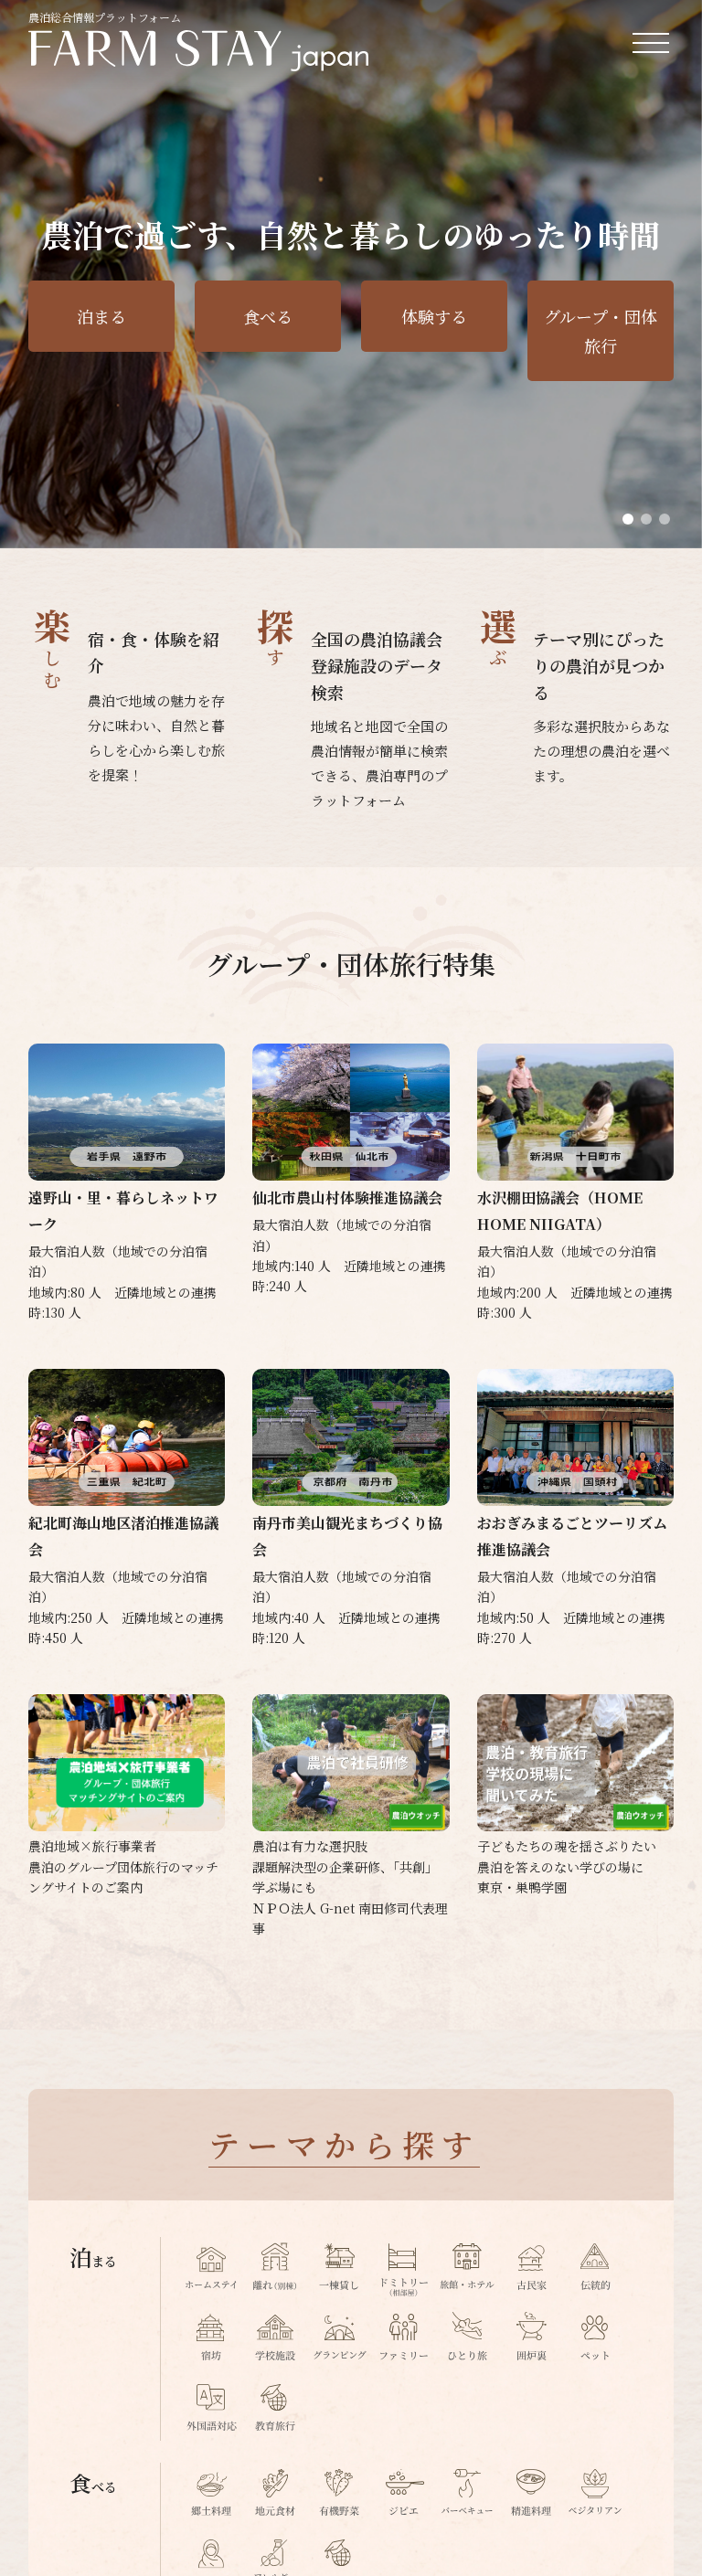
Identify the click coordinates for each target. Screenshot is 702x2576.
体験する (434, 316)
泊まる (101, 316)
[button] (628, 519)
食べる (268, 316)
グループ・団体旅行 (601, 331)
